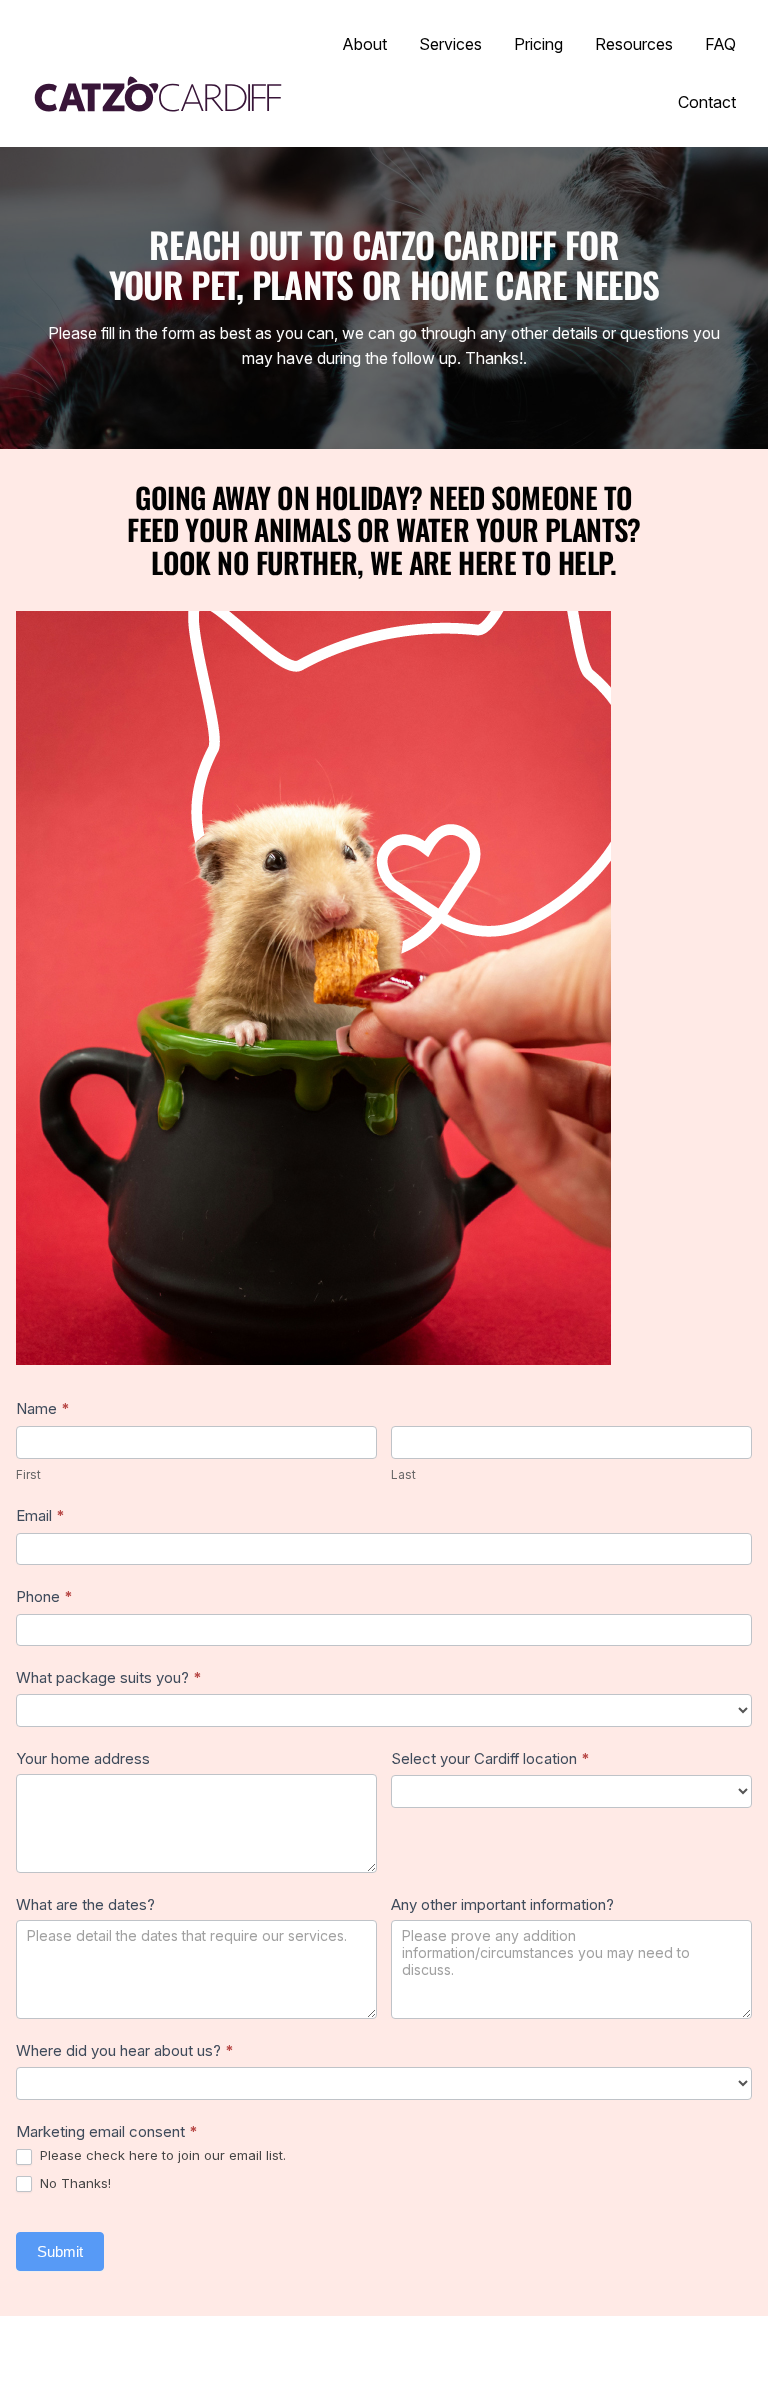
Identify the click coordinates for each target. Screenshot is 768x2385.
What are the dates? (85, 1904)
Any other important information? (502, 1904)
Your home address (83, 1758)
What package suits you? (109, 1677)
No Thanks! (73, 2183)
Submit (60, 2251)
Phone (44, 1596)
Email (40, 1515)
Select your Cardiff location (490, 1758)
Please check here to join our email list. (161, 2155)
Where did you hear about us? (125, 2050)
